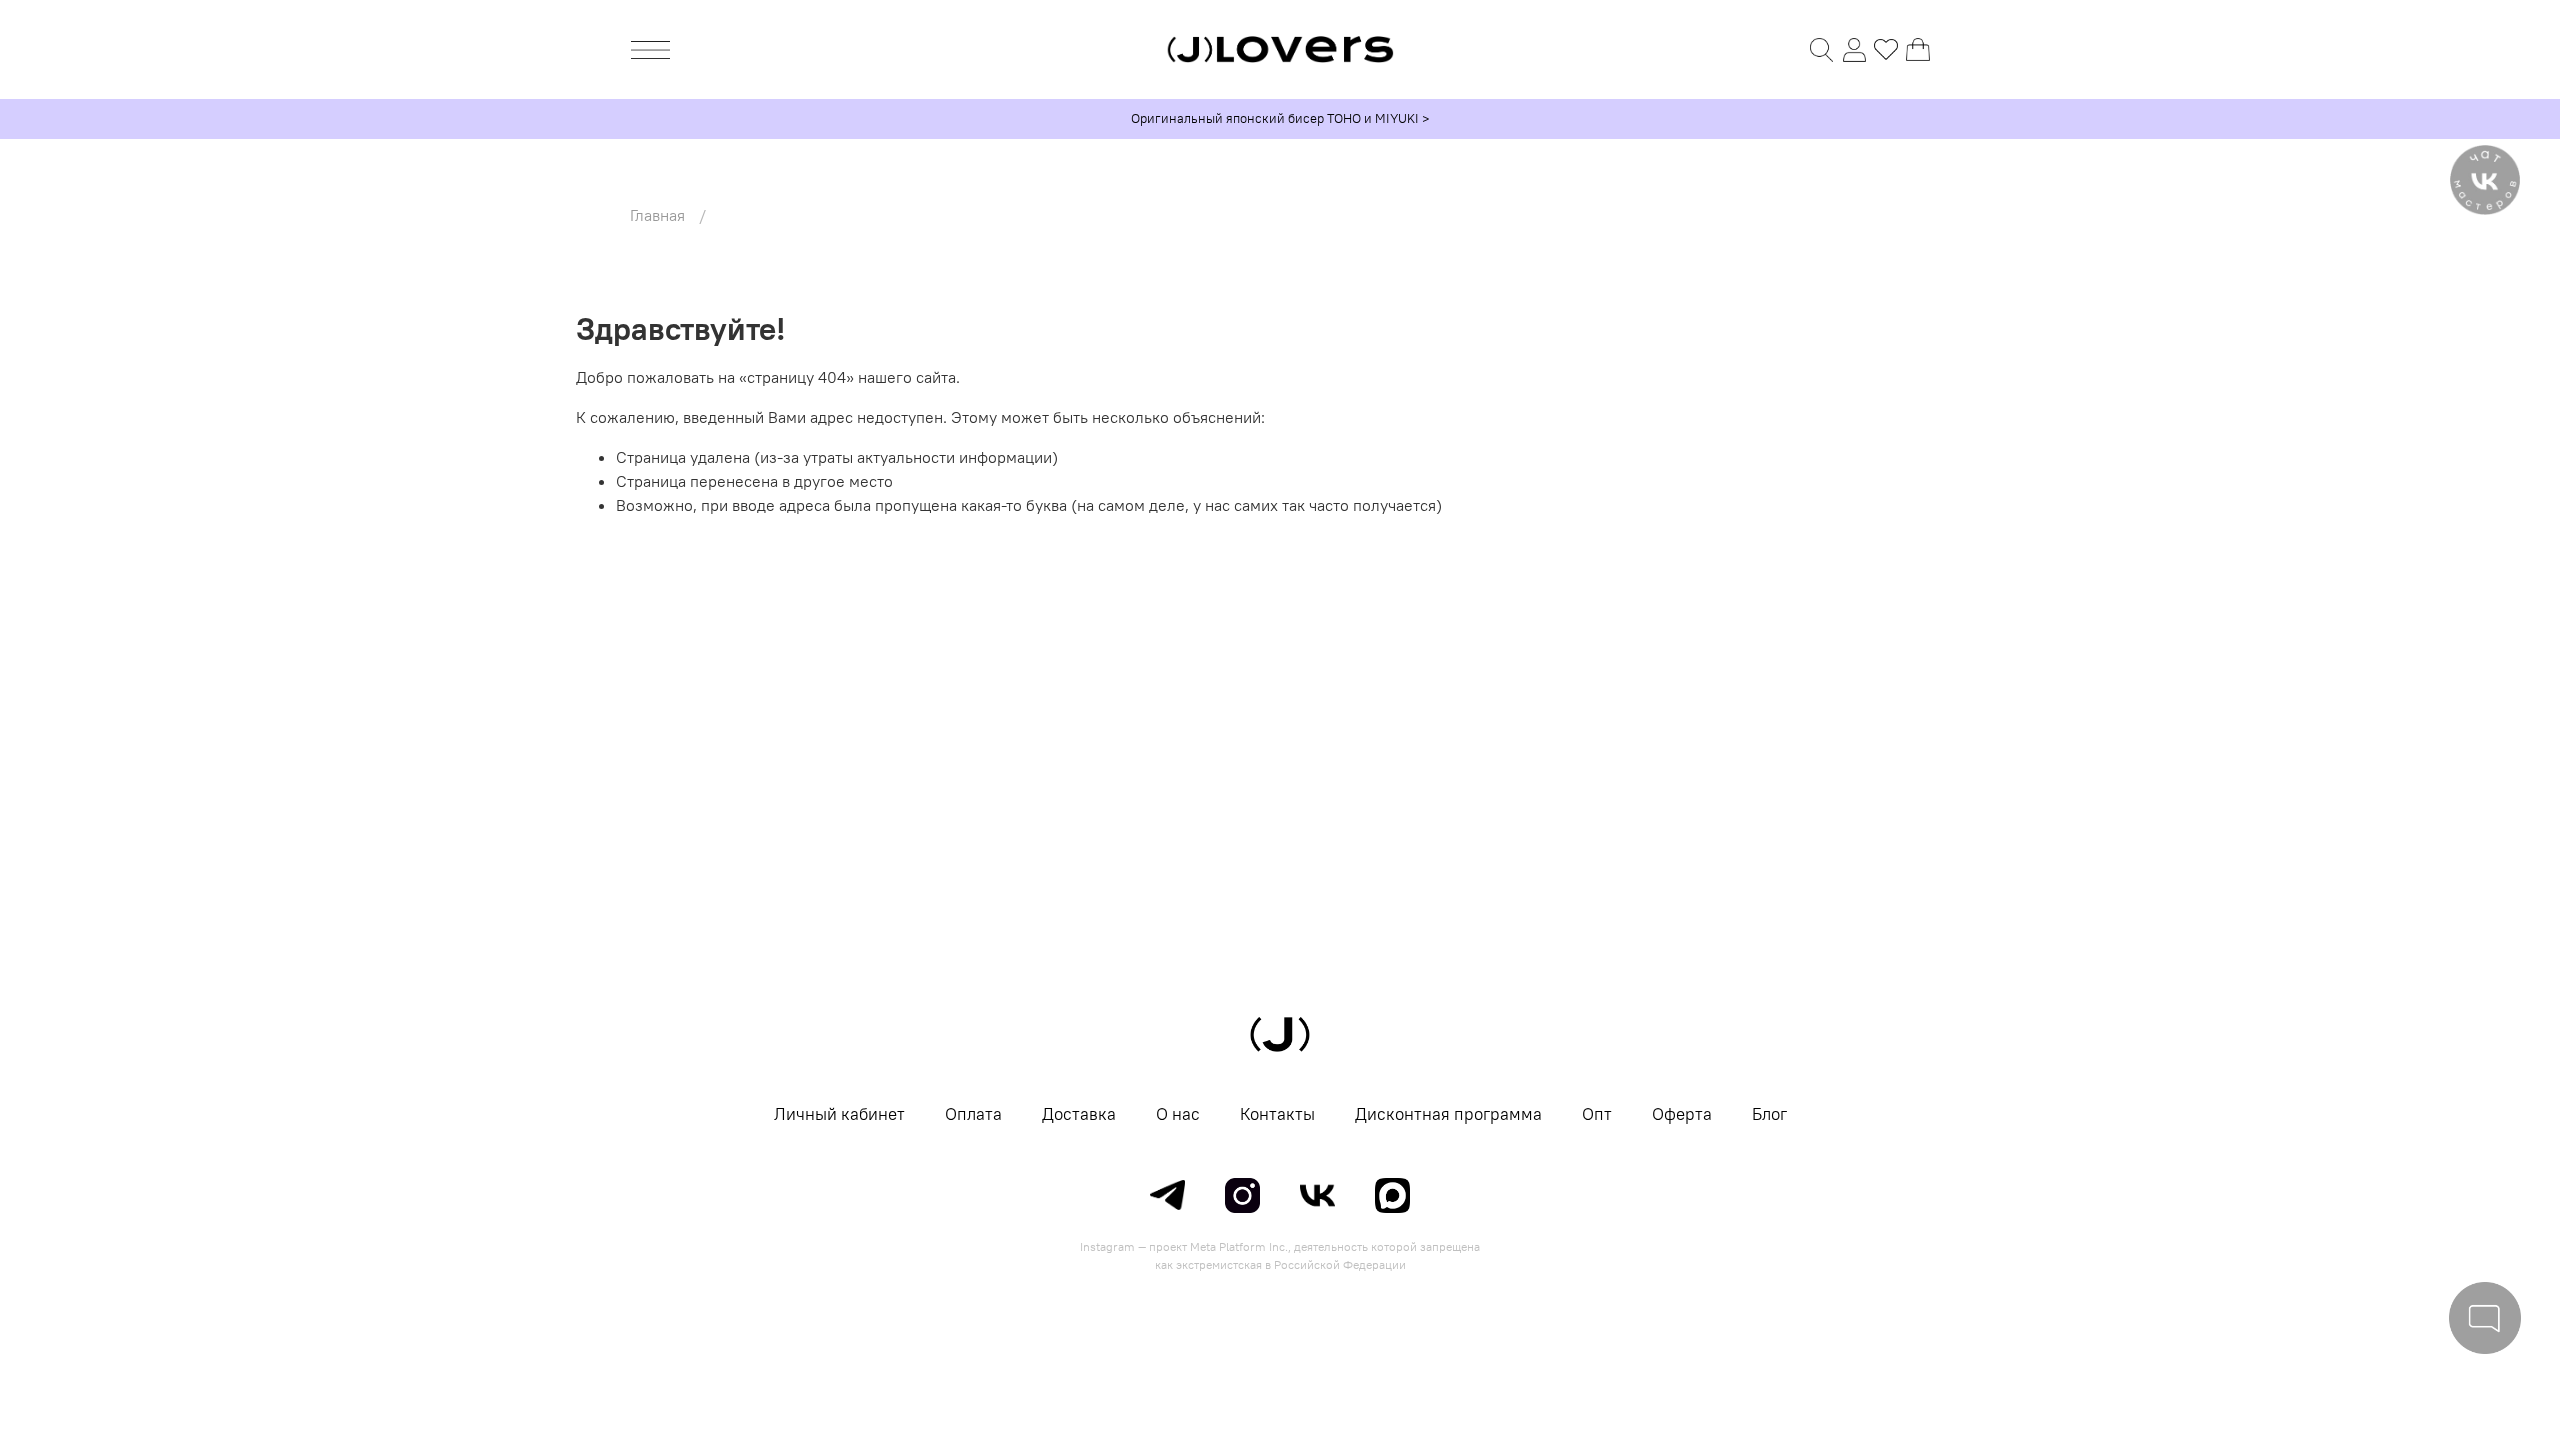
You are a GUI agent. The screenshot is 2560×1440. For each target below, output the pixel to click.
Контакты (1277, 1114)
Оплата (973, 1114)
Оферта (1682, 1114)
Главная (657, 215)
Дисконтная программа (1448, 1114)
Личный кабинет (839, 1114)
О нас (1178, 1114)
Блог (1769, 1114)
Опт (1597, 1114)
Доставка (1079, 1114)
